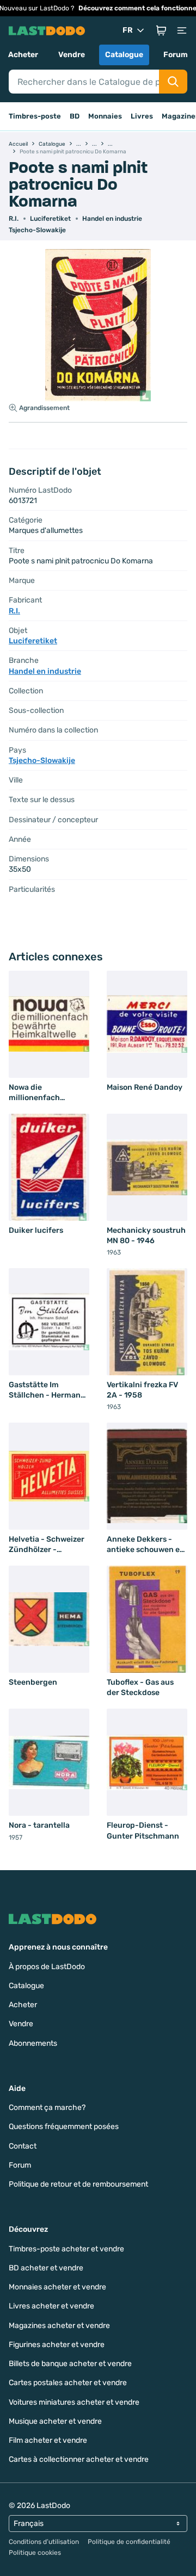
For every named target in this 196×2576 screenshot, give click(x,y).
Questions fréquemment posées (64, 2127)
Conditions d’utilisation (44, 2542)
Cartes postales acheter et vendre (68, 2383)
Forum (176, 55)
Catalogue (124, 55)
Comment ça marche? (47, 2108)
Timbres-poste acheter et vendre (66, 2249)
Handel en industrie (112, 219)
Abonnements (33, 2043)
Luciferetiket (50, 219)
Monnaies (105, 116)
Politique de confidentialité (129, 2542)
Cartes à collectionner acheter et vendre (79, 2459)
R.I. (14, 219)
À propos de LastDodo (47, 1967)
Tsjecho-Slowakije (37, 230)
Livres (142, 116)
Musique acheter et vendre (55, 2421)
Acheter (23, 55)
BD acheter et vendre (46, 2268)
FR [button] (128, 30)
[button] (161, 30)
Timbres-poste (35, 116)
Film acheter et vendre (48, 2440)
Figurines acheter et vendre (57, 2345)
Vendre (72, 55)
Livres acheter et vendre (51, 2306)
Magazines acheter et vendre (59, 2326)
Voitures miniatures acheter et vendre (74, 2402)
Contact (23, 2146)
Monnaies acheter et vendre (57, 2287)
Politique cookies (35, 2553)
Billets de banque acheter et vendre (70, 2364)
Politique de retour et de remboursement (78, 2184)
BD (75, 116)
